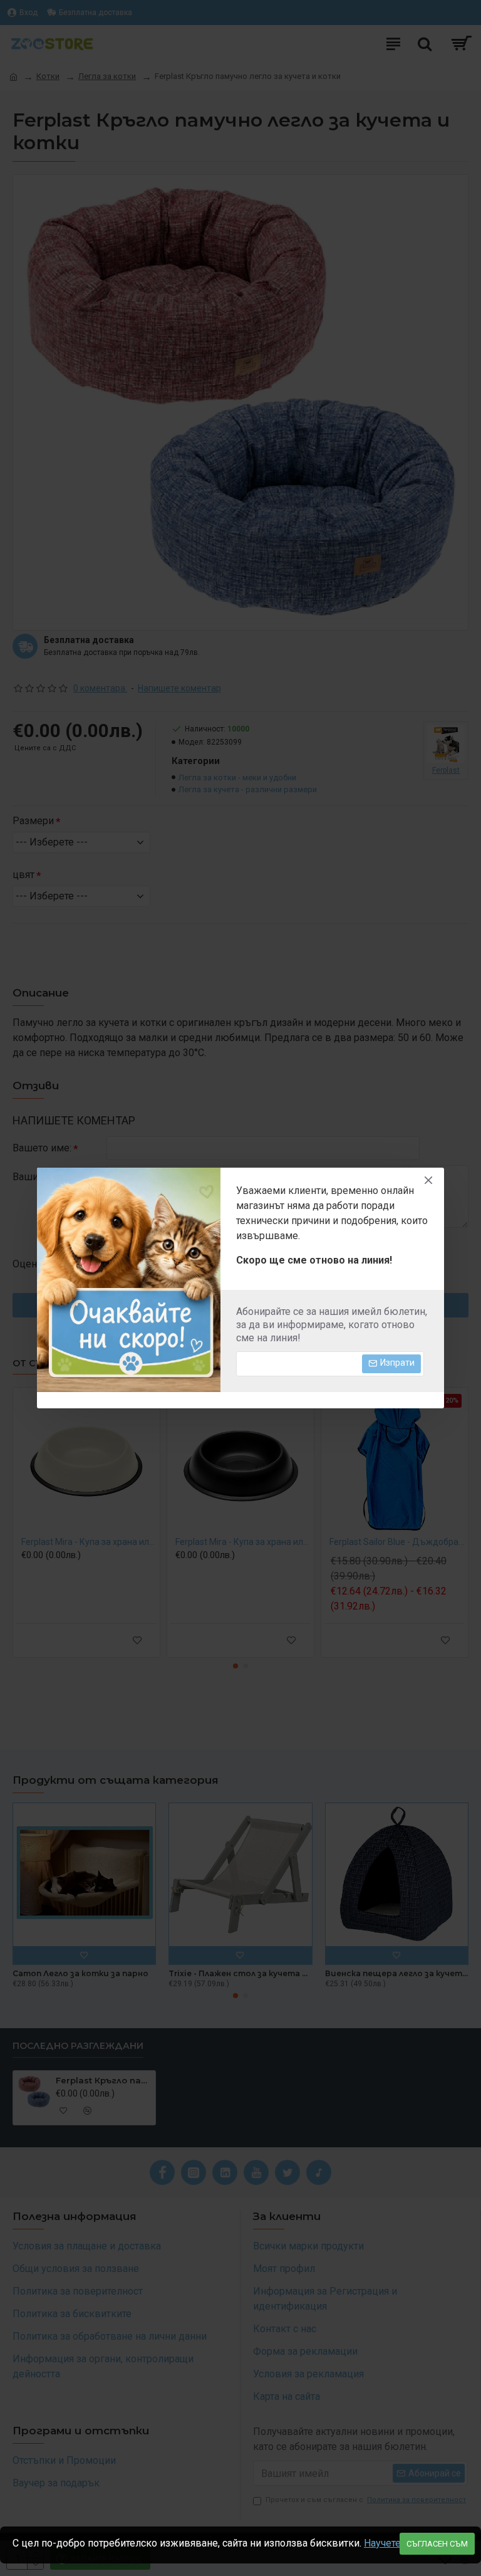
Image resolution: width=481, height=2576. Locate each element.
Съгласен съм (437, 2544)
